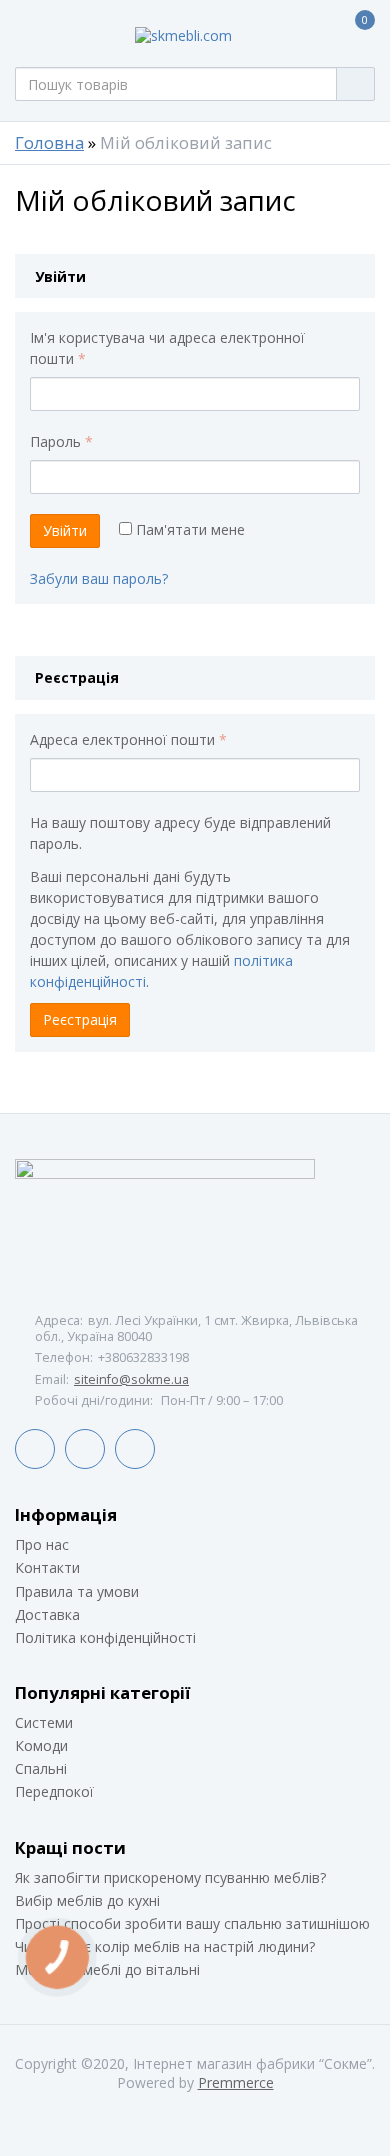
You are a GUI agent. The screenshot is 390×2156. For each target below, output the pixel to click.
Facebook (35, 1449)
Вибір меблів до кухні (87, 1900)
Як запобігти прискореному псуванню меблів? (170, 1877)
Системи (44, 1722)
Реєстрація (80, 1019)
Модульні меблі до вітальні (107, 1969)
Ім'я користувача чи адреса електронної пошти (167, 348)
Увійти (65, 530)
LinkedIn (85, 1449)
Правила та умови (77, 1591)
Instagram (135, 1449)
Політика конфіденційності (105, 1637)
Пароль (61, 441)
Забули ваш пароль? (99, 578)
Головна (49, 143)
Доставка (47, 1614)
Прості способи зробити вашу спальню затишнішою (192, 1923)
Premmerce (236, 2082)
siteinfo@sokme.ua (131, 1379)
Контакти (47, 1567)
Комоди (41, 1745)
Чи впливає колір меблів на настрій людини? (165, 1946)
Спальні (41, 1768)
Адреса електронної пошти (128, 739)
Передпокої (54, 1791)
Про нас (42, 1544)
